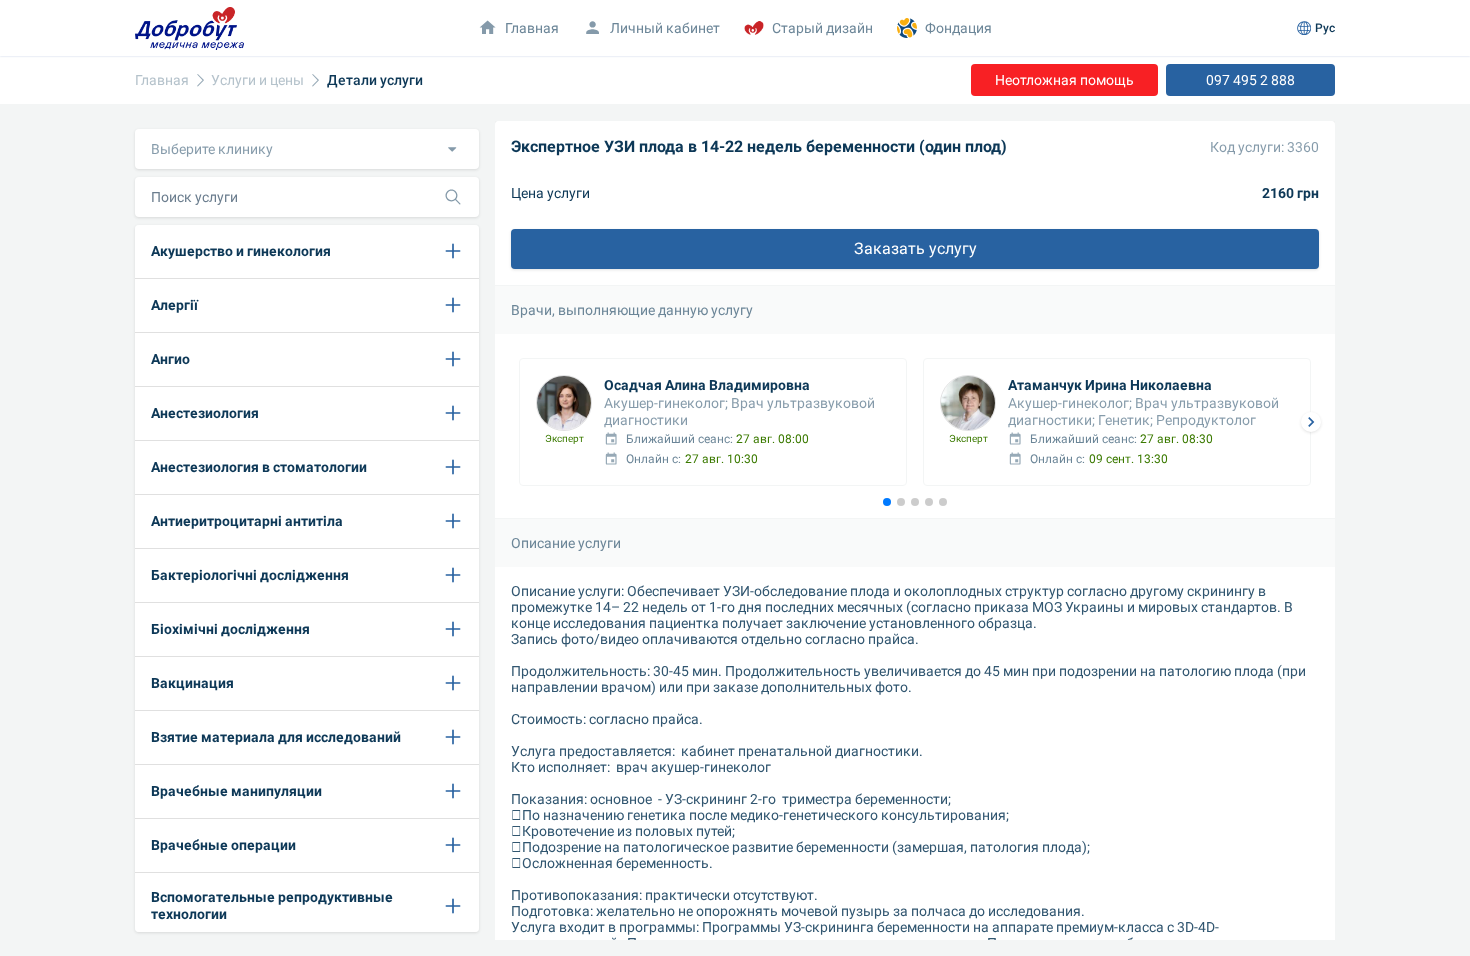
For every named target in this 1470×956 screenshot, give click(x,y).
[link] (162, 80)
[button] (307, 149)
